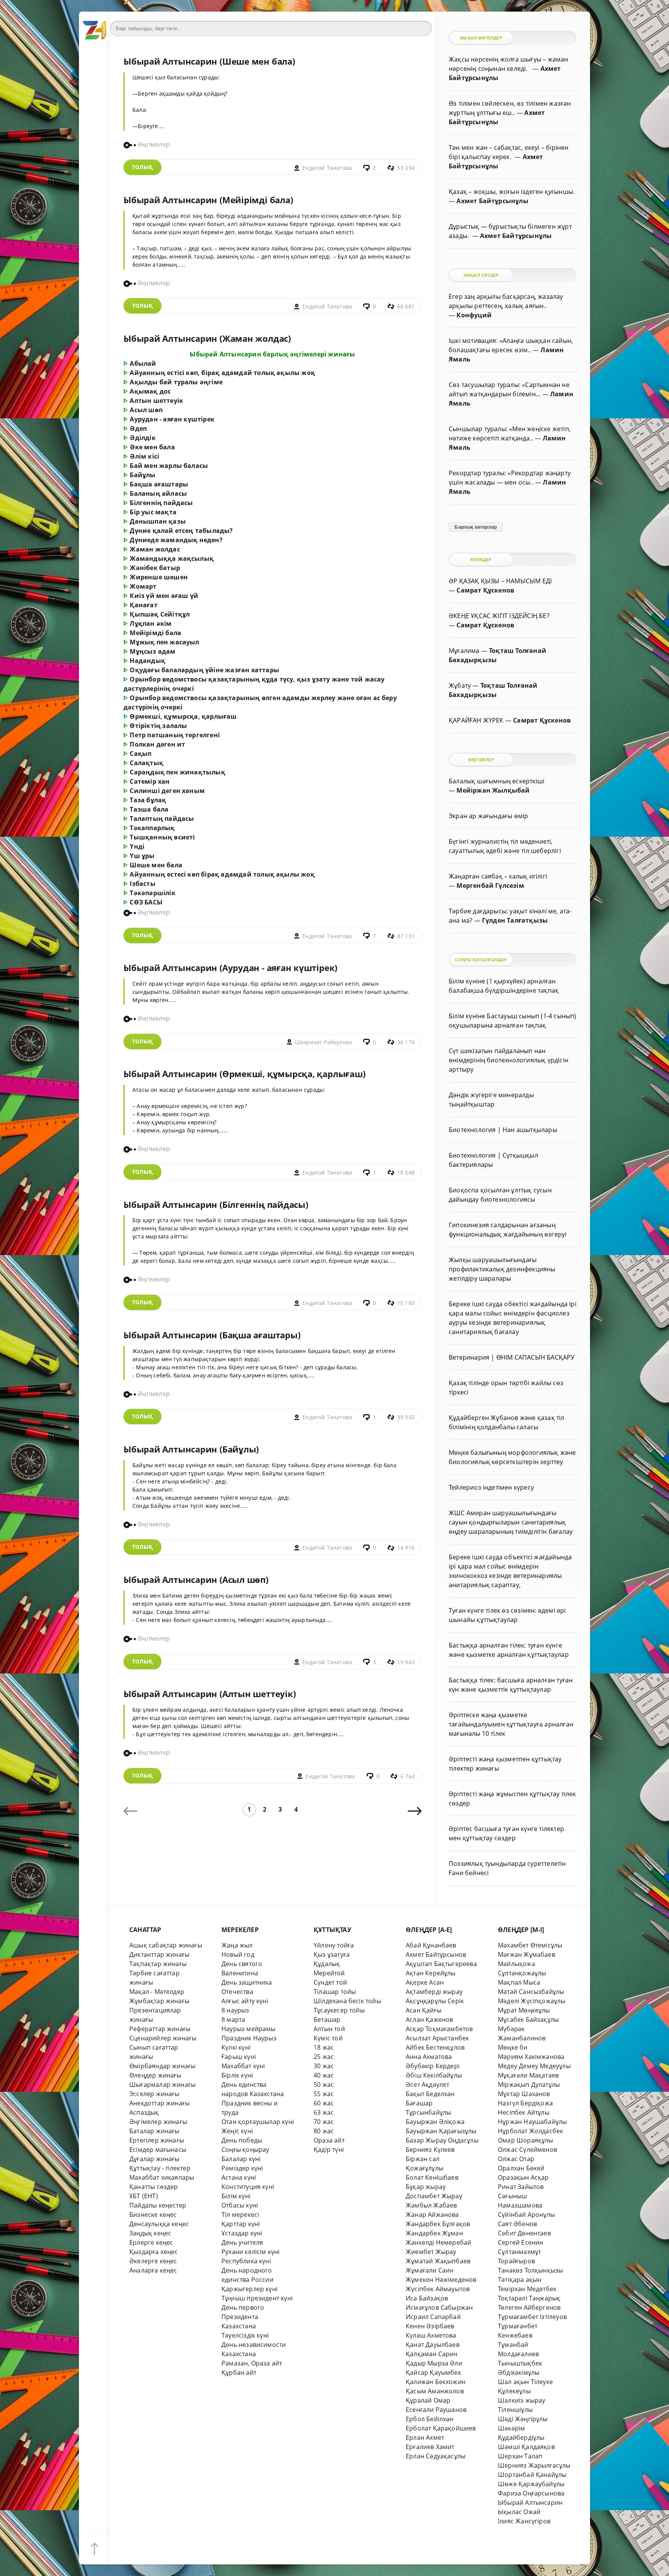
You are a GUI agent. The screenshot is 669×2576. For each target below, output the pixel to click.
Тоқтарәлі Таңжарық (529, 2298)
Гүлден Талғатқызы (515, 920)
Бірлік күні (237, 2075)
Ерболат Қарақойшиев (441, 2428)
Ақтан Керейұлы (431, 1973)
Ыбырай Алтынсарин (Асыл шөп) (196, 1580)
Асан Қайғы (424, 2010)
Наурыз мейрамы (249, 2029)
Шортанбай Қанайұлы (532, 2475)
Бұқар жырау (426, 2187)
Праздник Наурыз (249, 2038)
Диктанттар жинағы (159, 1954)
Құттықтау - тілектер (160, 2168)
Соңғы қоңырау (245, 2150)
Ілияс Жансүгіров (524, 2521)
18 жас (324, 2047)
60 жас (324, 2103)
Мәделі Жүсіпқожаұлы (532, 2001)
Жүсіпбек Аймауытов (438, 2289)
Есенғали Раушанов (436, 2410)
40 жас (324, 2075)
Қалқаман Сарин (432, 2354)
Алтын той (329, 2029)
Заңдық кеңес (150, 2233)
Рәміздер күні (242, 2168)
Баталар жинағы (154, 2131)
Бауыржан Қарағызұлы (441, 2131)
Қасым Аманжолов (435, 2391)
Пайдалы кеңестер (158, 2205)
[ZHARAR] (94, 27)
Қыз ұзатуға (332, 1954)
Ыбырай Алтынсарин (530, 2502)
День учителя (242, 2242)
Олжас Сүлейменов (527, 2150)
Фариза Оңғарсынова (531, 2493)
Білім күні (236, 2196)
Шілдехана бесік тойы (347, 2001)
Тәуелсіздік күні (245, 2335)
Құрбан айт (239, 2372)
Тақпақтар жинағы (158, 1964)
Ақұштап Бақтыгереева (441, 1964)
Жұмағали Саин (430, 2270)
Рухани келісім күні (251, 2252)
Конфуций (474, 315)
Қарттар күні (241, 2224)
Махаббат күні (243, 2066)
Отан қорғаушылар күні (258, 2122)
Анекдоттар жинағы (160, 2103)
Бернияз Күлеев (430, 2150)
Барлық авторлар (476, 527)
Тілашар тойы (335, 1992)
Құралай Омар (428, 2400)
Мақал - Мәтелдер (157, 1992)
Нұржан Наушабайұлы (532, 2122)
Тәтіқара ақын (520, 2280)
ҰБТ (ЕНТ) (144, 2196)
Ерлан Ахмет (425, 2437)
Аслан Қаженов (430, 2019)
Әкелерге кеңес (153, 2261)
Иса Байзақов (427, 2298)
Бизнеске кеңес (153, 2215)
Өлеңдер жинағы (155, 2075)
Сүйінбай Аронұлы (526, 2215)
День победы (242, 2140)
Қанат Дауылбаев (433, 2345)
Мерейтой (329, 1973)
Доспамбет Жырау (434, 2196)
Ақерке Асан (425, 1982)
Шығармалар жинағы (162, 2084)
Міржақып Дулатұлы (529, 2084)
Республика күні (246, 2261)
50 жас (324, 2084)
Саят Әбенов (517, 2224)
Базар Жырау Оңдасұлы (442, 2140)
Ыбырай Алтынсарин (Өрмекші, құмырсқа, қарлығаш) (244, 1074)
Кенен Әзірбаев (430, 2326)
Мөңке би (513, 2047)
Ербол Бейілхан (430, 2419)
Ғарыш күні (239, 2057)
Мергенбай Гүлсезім (490, 885)
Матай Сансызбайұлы (531, 1992)
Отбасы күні (240, 2205)
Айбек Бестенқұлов (435, 2047)
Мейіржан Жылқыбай (493, 790)
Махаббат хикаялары (162, 2177)
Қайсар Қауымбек (433, 2372)
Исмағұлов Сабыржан (439, 2307)
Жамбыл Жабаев (431, 2205)
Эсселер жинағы (154, 2094)
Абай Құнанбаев (431, 1945)
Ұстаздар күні (242, 2233)
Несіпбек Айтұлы (524, 2112)
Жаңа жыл (237, 1945)
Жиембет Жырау (431, 2252)
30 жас (324, 2066)
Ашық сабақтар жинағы (166, 1945)
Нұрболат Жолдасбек (530, 2131)
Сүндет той (330, 1982)
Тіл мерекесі (240, 2215)
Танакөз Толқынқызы (530, 2270)
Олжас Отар (516, 2159)
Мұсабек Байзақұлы (528, 2019)
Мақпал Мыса (519, 1982)
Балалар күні (241, 2159)
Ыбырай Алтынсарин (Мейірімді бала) (208, 200)
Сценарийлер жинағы (163, 2038)
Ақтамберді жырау (434, 1992)
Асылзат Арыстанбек (437, 2038)
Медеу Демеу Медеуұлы (534, 2066)
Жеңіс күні (237, 2131)
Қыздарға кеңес (154, 2252)
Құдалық (327, 1964)
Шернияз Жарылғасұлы (534, 2465)
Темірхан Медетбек (527, 2289)
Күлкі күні (236, 2047)
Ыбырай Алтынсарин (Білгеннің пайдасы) (216, 1205)
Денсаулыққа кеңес (159, 2224)
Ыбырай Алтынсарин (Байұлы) (191, 1449)
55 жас (324, 2094)
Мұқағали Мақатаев (528, 2075)
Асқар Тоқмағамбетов (439, 2029)
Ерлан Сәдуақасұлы (436, 2456)
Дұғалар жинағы (154, 2159)
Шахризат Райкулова (323, 1042)
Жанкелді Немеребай (438, 2242)
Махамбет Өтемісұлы (530, 1945)
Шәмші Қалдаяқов (526, 2447)
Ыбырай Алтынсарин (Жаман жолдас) (207, 338)
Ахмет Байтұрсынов (436, 1954)
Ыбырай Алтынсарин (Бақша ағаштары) (212, 1335)
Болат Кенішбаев (432, 2177)
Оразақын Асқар (523, 2177)
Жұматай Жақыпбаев (438, 2261)
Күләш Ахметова (431, 2335)
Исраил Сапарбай (433, 2317)
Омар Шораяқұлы (526, 2140)
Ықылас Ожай (519, 2512)
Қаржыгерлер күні (250, 2289)
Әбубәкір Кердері (433, 2066)
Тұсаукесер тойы (339, 2010)
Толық (142, 167)
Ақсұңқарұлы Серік (435, 2001)
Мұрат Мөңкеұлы (524, 2010)
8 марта (233, 2019)
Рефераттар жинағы (160, 2029)
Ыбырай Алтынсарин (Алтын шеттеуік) (209, 1694)
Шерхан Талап (520, 2456)
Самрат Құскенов (485, 590)
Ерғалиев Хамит (430, 2447)
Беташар (327, 2019)
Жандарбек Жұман (434, 2233)
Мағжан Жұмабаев (527, 1954)
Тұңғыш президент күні (257, 2298)
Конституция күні (248, 2187)
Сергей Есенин (521, 2242)
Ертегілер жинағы (157, 2140)
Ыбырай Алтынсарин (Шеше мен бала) (209, 61)
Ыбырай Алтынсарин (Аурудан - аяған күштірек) (230, 968)
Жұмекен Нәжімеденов (441, 2280)
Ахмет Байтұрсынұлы (492, 201)
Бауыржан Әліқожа (435, 2122)
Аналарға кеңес (153, 2270)
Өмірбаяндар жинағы (162, 2066)
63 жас (324, 2112)
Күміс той (328, 2038)
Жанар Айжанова (432, 2215)
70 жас (324, 2122)
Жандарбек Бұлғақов (438, 2224)
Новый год (238, 1954)
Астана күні (239, 2177)
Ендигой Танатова (327, 168)
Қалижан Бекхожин (436, 2382)
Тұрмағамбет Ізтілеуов (532, 2317)
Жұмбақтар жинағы (159, 2001)
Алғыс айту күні (245, 2001)
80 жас (324, 2131)
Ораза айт (329, 2140)
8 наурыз (235, 2010)
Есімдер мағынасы (158, 2150)
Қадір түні (329, 2150)
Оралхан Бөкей (521, 2168)
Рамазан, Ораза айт (252, 2363)
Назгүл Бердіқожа (525, 2103)
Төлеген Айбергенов (529, 2307)
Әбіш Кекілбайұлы (434, 2075)
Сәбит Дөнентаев (524, 2233)
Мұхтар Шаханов (524, 2094)
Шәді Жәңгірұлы (523, 2419)
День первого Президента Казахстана (243, 2317)
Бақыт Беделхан (430, 2094)
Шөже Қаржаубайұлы (531, 2484)
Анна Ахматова (429, 2057)
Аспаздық (144, 2112)
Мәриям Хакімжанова (531, 2057)
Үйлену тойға (334, 1945)
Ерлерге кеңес (151, 2242)
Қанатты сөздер (154, 2187)
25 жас (324, 2057)
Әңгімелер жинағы (158, 2122)
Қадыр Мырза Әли (434, 2363)
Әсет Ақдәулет (428, 2084)
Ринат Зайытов (521, 2187)
